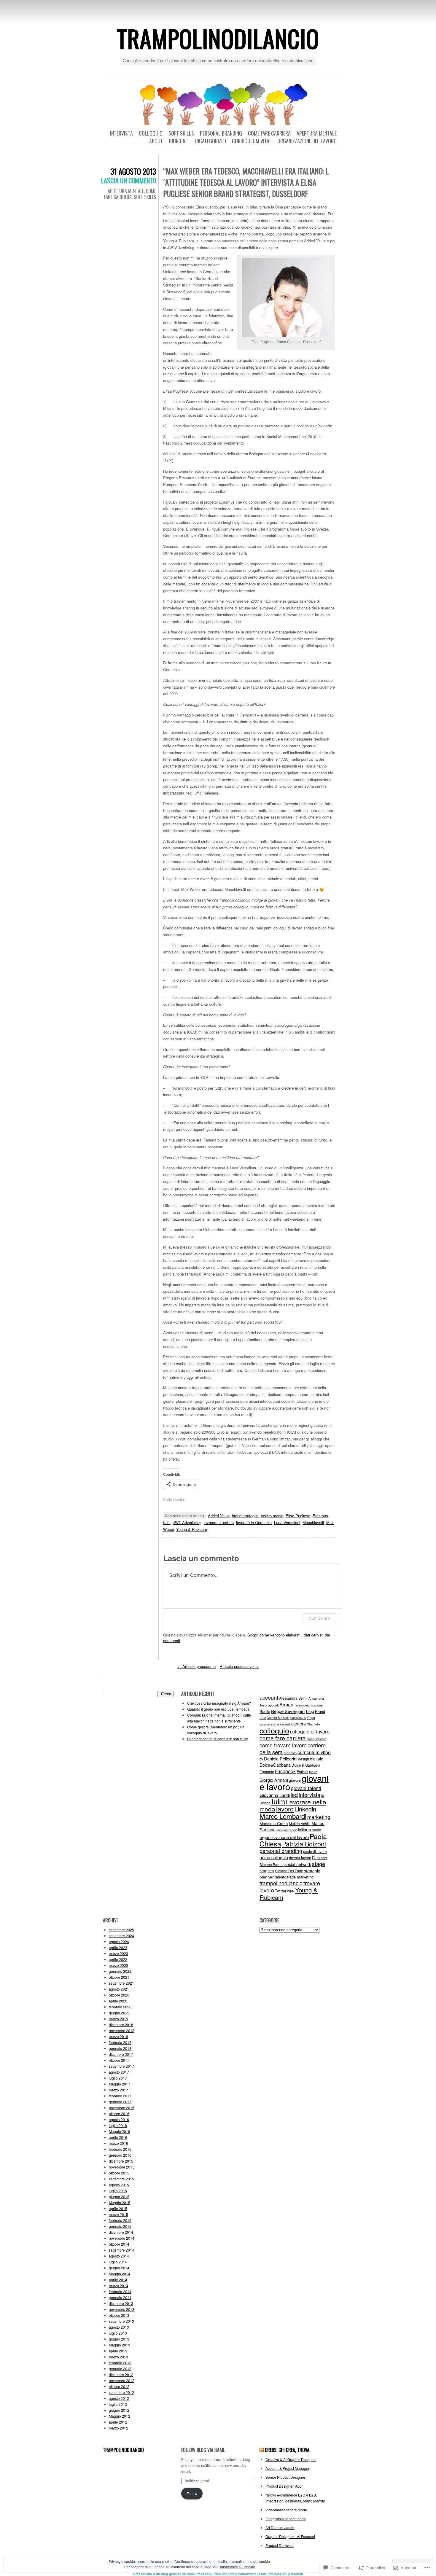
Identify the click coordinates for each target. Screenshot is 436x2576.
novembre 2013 (122, 2309)
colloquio (274, 1730)
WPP (291, 1891)
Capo (311, 1718)
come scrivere (316, 1739)
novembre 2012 (122, 2380)
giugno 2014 (119, 2268)
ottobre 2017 (119, 2060)
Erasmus (320, 1516)
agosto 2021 (119, 1989)
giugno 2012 (119, 2410)
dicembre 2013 (121, 2303)
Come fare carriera (269, 133)
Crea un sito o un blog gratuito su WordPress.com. (173, 2574)
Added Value (219, 1516)
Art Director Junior (280, 2528)
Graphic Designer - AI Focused (290, 2536)
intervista (310, 1795)
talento (280, 1877)
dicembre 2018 (121, 2025)
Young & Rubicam (192, 1529)
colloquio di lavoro (310, 1731)
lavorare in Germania (254, 1522)
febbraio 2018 (120, 2042)
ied (294, 1795)
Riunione (178, 141)
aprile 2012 (118, 2422)
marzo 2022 (118, 1965)
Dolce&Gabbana (275, 1765)
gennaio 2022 (120, 1971)
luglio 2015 (118, 2191)
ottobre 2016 (119, 2114)
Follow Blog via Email (203, 2450)
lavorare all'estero (219, 1522)
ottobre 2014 (119, 2244)
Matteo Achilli (300, 1823)
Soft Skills (181, 133)
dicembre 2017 (121, 2054)
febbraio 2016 (120, 2149)
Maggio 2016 (120, 2131)
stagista (267, 1870)
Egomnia (267, 1772)
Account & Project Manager (287, 2468)
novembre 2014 (122, 2238)
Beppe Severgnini (288, 1711)
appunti (273, 1705)
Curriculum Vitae (252, 141)
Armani (287, 1704)
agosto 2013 (119, 2327)
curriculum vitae (314, 1752)
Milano (304, 1829)
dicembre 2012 (121, 2374)
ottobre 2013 (119, 2315)
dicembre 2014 (121, 2232)
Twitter (281, 1891)
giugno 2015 (119, 2197)
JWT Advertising (187, 1522)
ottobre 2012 (119, 2386)
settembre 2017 (121, 2066)
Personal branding (221, 133)
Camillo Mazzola (278, 1718)
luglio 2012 (118, 2404)
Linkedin (305, 1809)
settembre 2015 (121, 2179)
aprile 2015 (118, 2208)
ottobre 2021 (119, 1977)
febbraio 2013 (120, 2363)
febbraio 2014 (120, 2291)
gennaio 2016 (120, 2155)
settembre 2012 (121, 2392)
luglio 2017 (118, 2078)
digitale (317, 1759)
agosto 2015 (119, 2185)
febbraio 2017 (120, 2096)
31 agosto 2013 (133, 171)
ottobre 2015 (119, 2173)
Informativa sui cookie (238, 2567)
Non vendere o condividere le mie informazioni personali (259, 2574)
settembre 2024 (121, 1936)
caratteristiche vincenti (275, 1724)
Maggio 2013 (120, 2345)
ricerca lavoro (300, 1858)
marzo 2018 (118, 2036)
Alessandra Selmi (293, 1698)
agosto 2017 (119, 2072)
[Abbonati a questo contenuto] (262, 2450)
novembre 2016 (122, 2108)
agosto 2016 (119, 2119)
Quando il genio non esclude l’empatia (218, 1709)
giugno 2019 (119, 2013)
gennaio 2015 (120, 2226)
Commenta (319, 1618)
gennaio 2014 (120, 2297)
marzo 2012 (118, 2428)
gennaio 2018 (120, 2048)
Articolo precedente (196, 1666)
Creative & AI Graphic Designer (291, 2459)
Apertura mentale (317, 133)
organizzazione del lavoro (284, 1837)
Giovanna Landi (275, 1795)
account (269, 1697)
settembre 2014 (121, 2250)
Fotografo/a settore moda (286, 2519)
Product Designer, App (284, 2486)
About (156, 141)
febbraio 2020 (120, 2007)
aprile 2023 (118, 1947)
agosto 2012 (119, 2398)
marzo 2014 (118, 2286)
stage (319, 1864)
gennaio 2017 (120, 2102)
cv (261, 1759)
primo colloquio (274, 1857)
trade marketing (300, 1877)
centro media (272, 1516)
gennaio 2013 (120, 2369)
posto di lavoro (315, 1851)
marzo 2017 (118, 2090)
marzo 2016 (118, 2143)
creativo (290, 1753)
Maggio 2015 (120, 2202)
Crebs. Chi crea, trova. (288, 2450)
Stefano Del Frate (289, 1871)
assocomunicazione (309, 1705)
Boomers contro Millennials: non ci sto (218, 1739)
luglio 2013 (118, 2333)
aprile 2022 (118, 1959)
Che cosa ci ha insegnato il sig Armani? (219, 1703)
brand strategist (245, 1516)
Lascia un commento (129, 180)
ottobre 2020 (119, 1995)
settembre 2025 (121, 1930)
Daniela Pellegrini (281, 1759)
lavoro (285, 1809)
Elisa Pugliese (298, 1516)
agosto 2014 (119, 2256)
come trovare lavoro (283, 1745)
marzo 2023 (118, 1953)
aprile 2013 (118, 2351)
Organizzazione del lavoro (307, 141)
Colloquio (151, 133)
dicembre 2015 (121, 2161)
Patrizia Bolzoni (304, 1844)
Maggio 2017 (120, 2084)
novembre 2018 (122, 2030)
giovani (295, 1780)
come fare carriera (283, 1738)
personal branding (281, 1851)
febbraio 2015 (120, 2220)
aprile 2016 (118, 2137)
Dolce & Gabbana (306, 1765)
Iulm (167, 1522)
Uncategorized (210, 141)
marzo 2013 (118, 2357)
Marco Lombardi (283, 1816)
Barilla (265, 1711)
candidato (298, 1717)
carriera (299, 1724)
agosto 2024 (119, 1941)
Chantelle (313, 1724)
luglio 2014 (118, 2262)
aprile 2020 (118, 2001)
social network (298, 1864)
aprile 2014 (118, 2280)
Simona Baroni (272, 1864)
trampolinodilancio (218, 38)
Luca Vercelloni (287, 1522)
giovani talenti (306, 1788)
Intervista (121, 133)
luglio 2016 (118, 2125)
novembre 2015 (122, 2167)
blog (310, 1711)
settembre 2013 (121, 2321)
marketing (319, 1817)
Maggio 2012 (120, 2416)
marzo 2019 (118, 2019)
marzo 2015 (118, 2214)
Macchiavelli (313, 1522)
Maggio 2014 (120, 2274)
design (304, 1759)
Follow (192, 2493)
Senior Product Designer (285, 2477)
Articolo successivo (239, 1666)
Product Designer (280, 2545)
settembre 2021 (121, 1983)
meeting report (287, 1830)
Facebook (285, 1771)
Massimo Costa (274, 1823)
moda (316, 1830)
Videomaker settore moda (286, 2510)
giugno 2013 (119, 2339)
